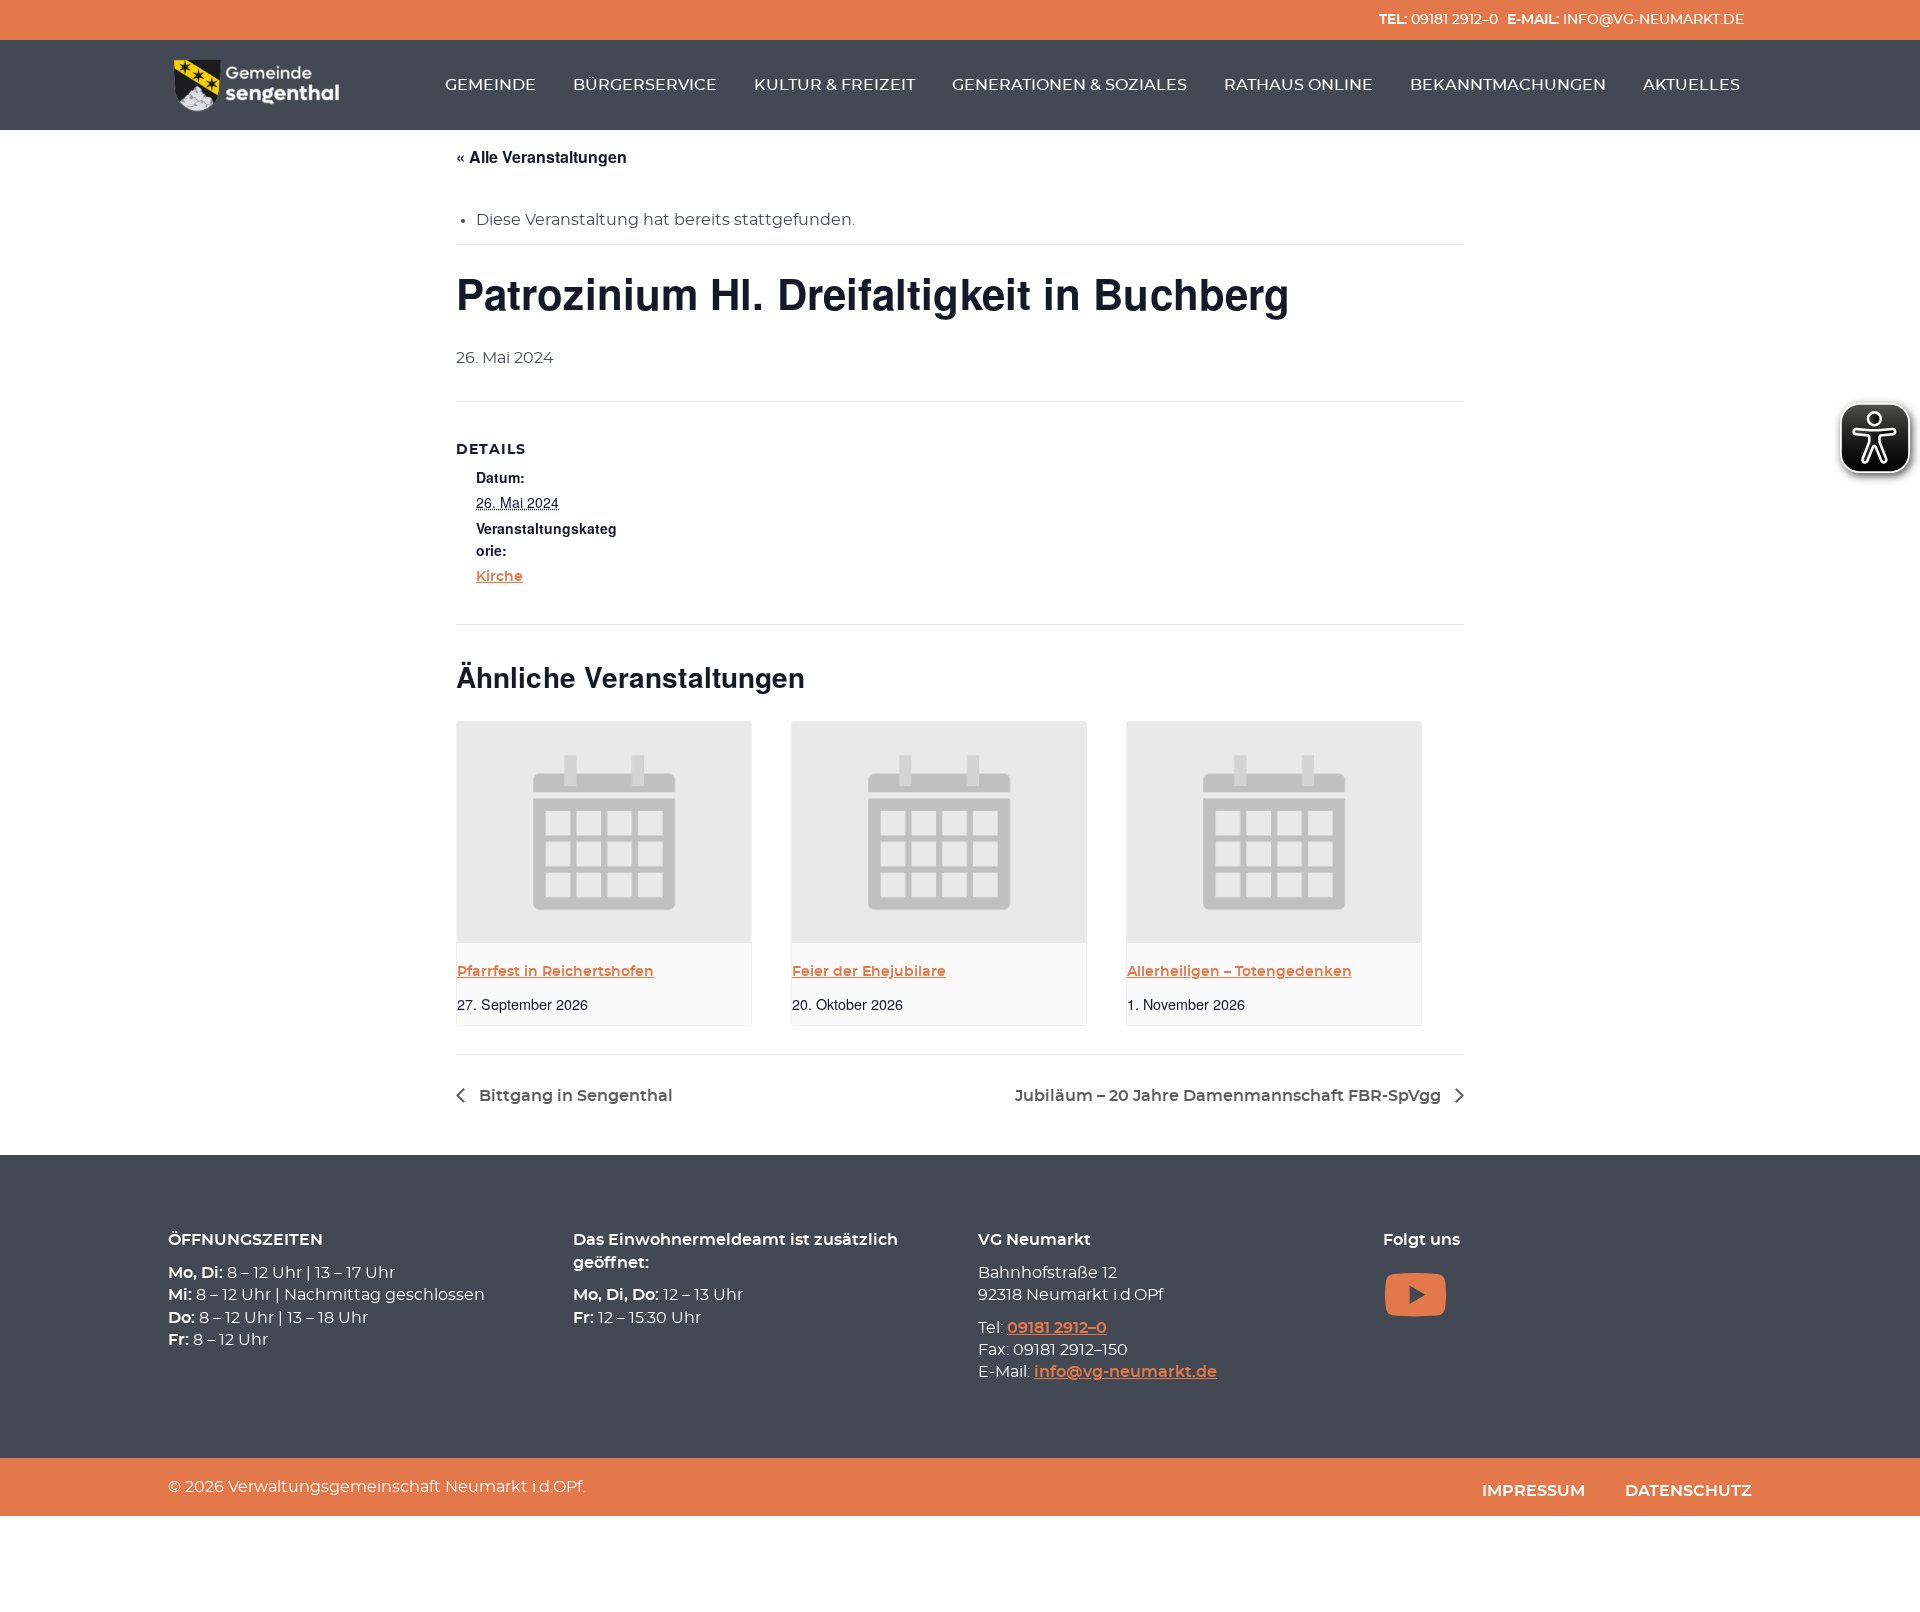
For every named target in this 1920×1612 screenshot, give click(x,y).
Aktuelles (1691, 85)
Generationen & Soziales (1069, 85)
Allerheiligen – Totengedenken (1239, 972)
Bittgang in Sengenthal (574, 1096)
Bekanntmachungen (1508, 85)
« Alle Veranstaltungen (541, 156)
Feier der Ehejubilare (869, 972)
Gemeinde (490, 85)
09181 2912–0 (1438, 19)
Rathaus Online (1298, 85)
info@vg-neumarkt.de (1625, 19)
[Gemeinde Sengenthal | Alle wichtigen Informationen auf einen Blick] (259, 85)
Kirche (499, 577)
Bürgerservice (645, 85)
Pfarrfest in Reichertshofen (555, 972)
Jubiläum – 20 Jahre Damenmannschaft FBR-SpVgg (1230, 1096)
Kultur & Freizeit (834, 85)
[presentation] (604, 832)
